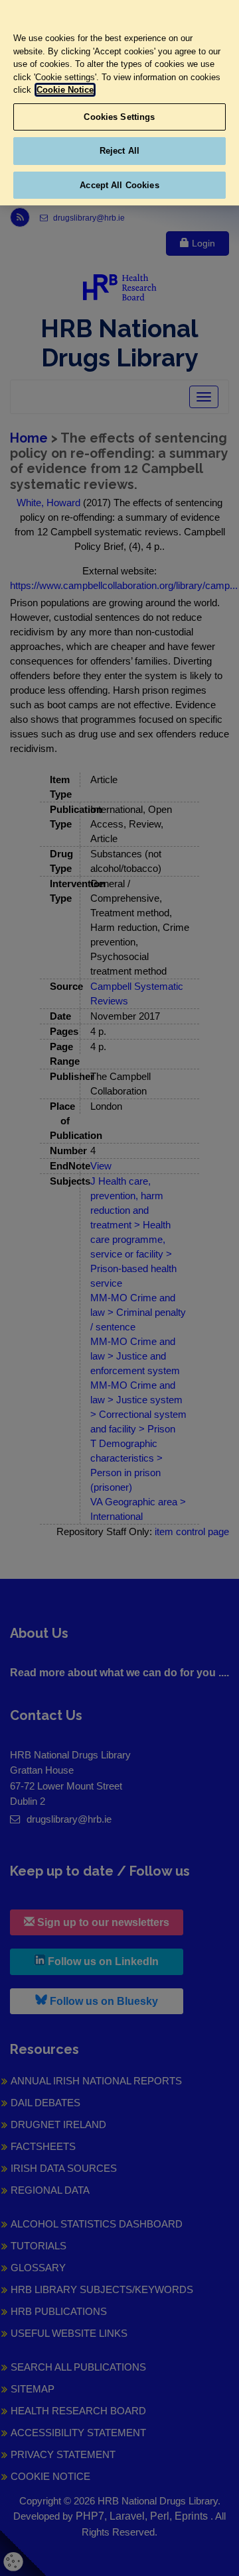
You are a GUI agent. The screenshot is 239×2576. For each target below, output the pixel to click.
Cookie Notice (65, 90)
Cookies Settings (119, 117)
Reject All (119, 151)
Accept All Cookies (119, 185)
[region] (119, 103)
